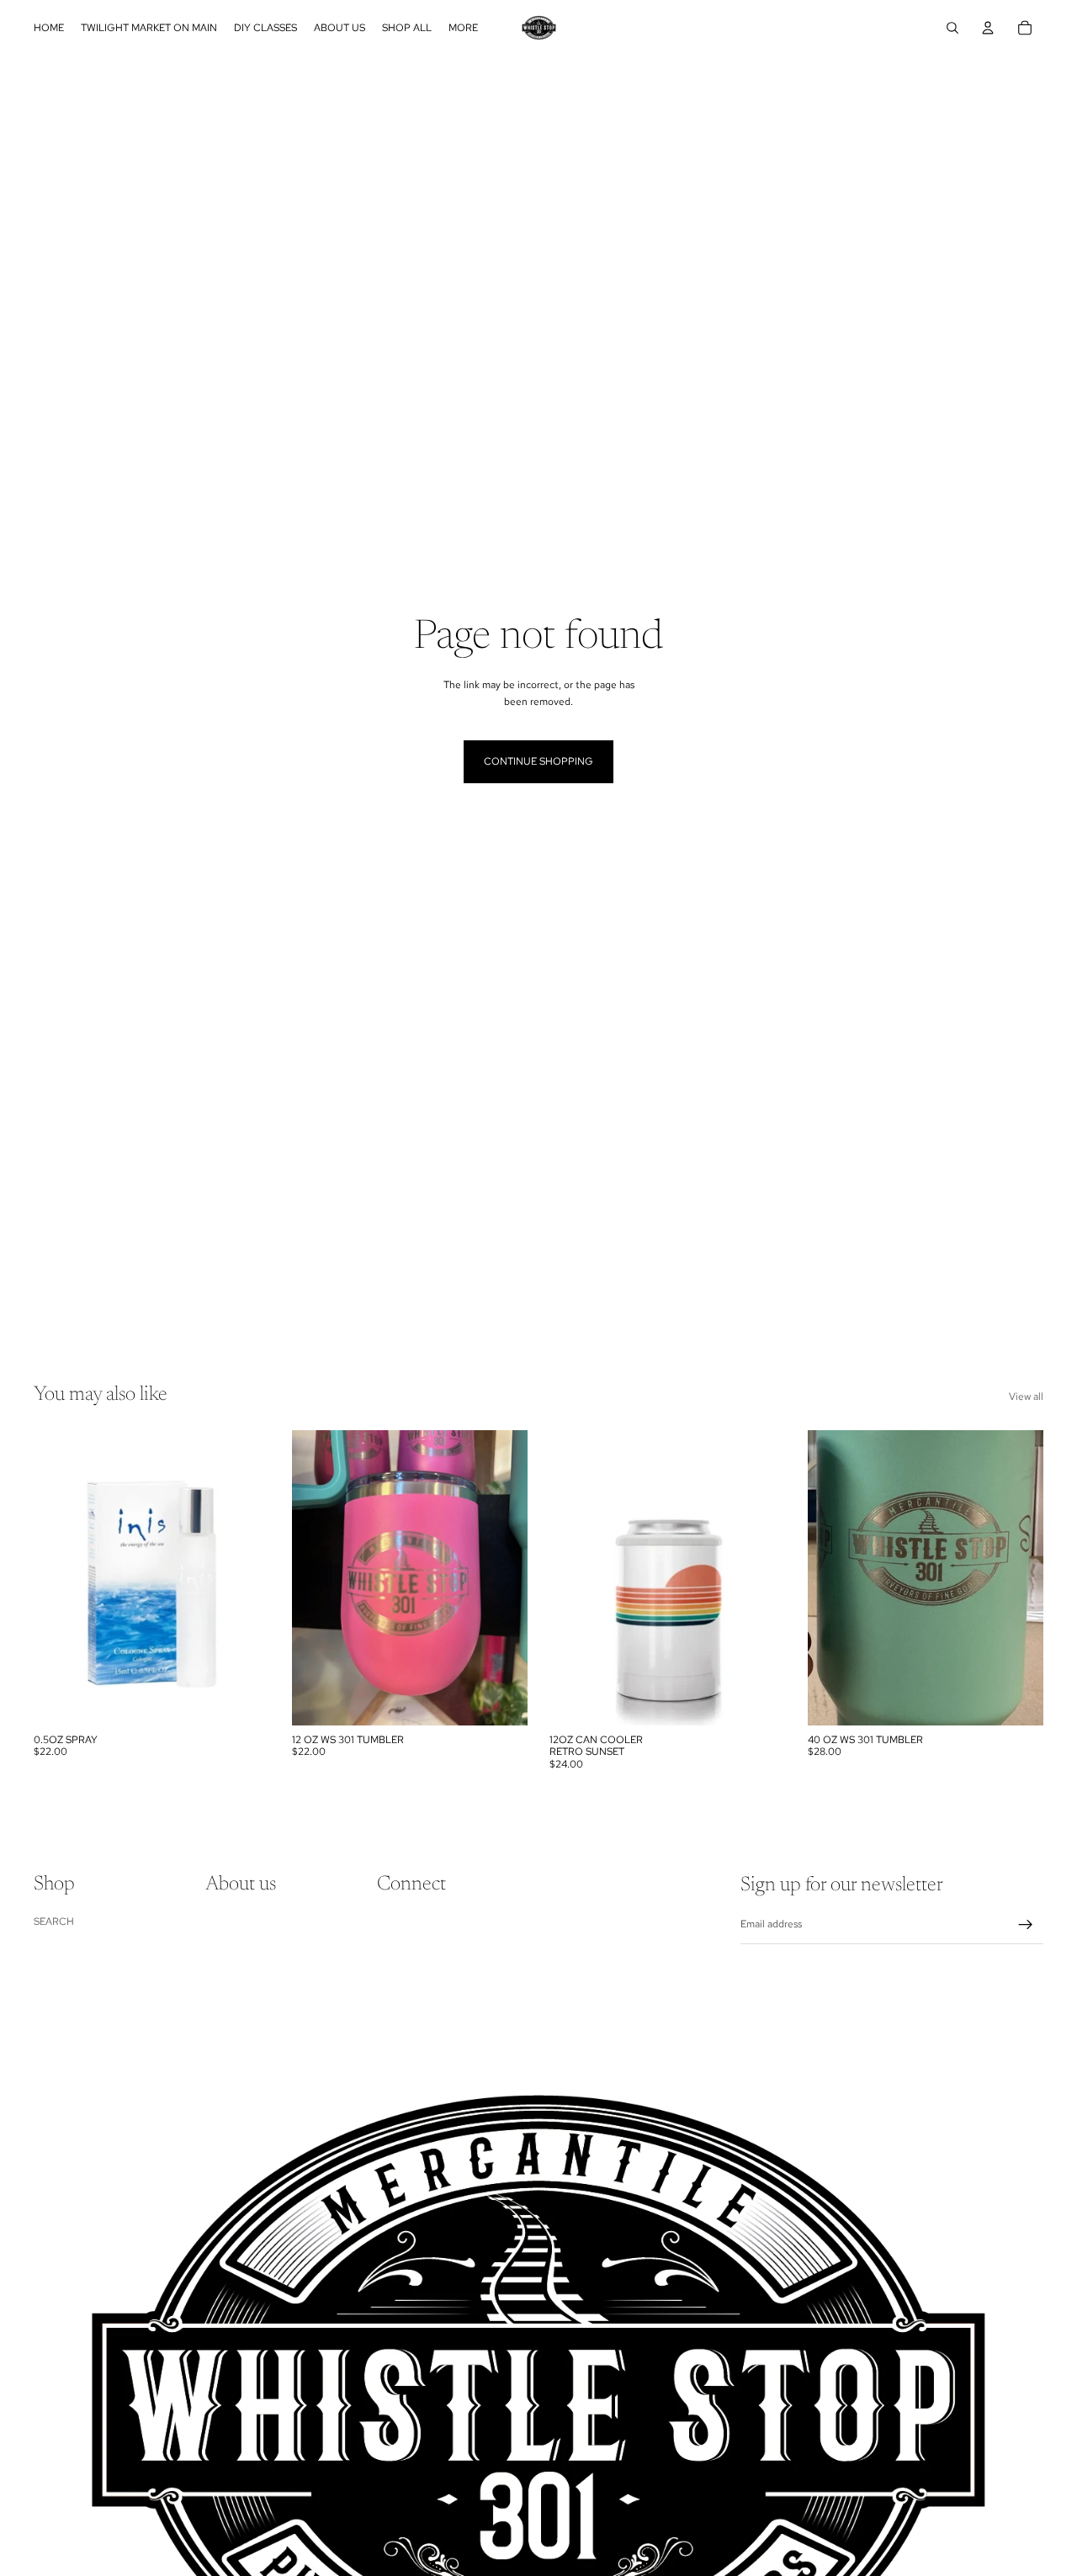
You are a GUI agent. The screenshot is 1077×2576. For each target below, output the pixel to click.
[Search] (952, 28)
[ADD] (244, 1699)
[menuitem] (463, 28)
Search (54, 1921)
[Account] (988, 28)
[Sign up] (1026, 1925)
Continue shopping (538, 761)
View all (1026, 1397)
